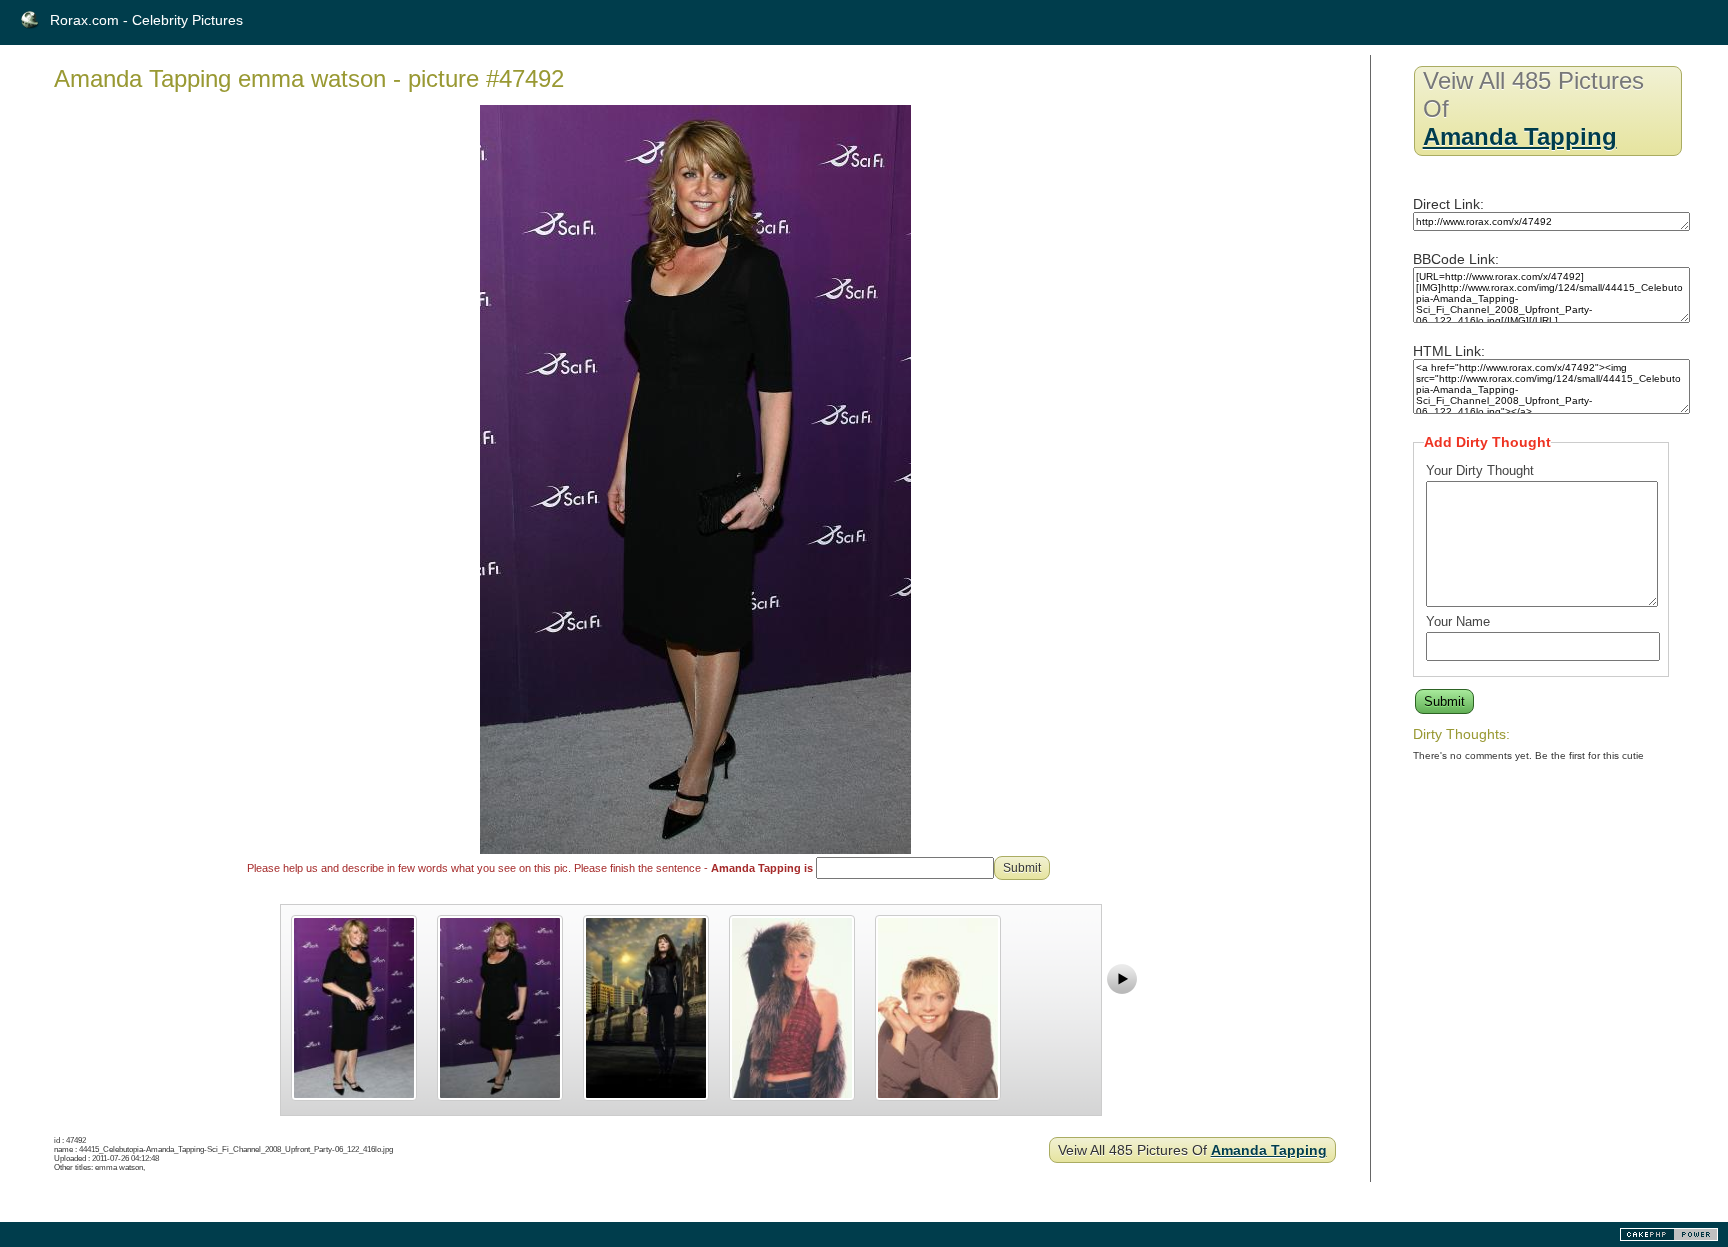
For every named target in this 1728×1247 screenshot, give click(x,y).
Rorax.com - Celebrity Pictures (146, 20)
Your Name (1458, 621)
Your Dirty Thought (1480, 470)
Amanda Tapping (1269, 1150)
